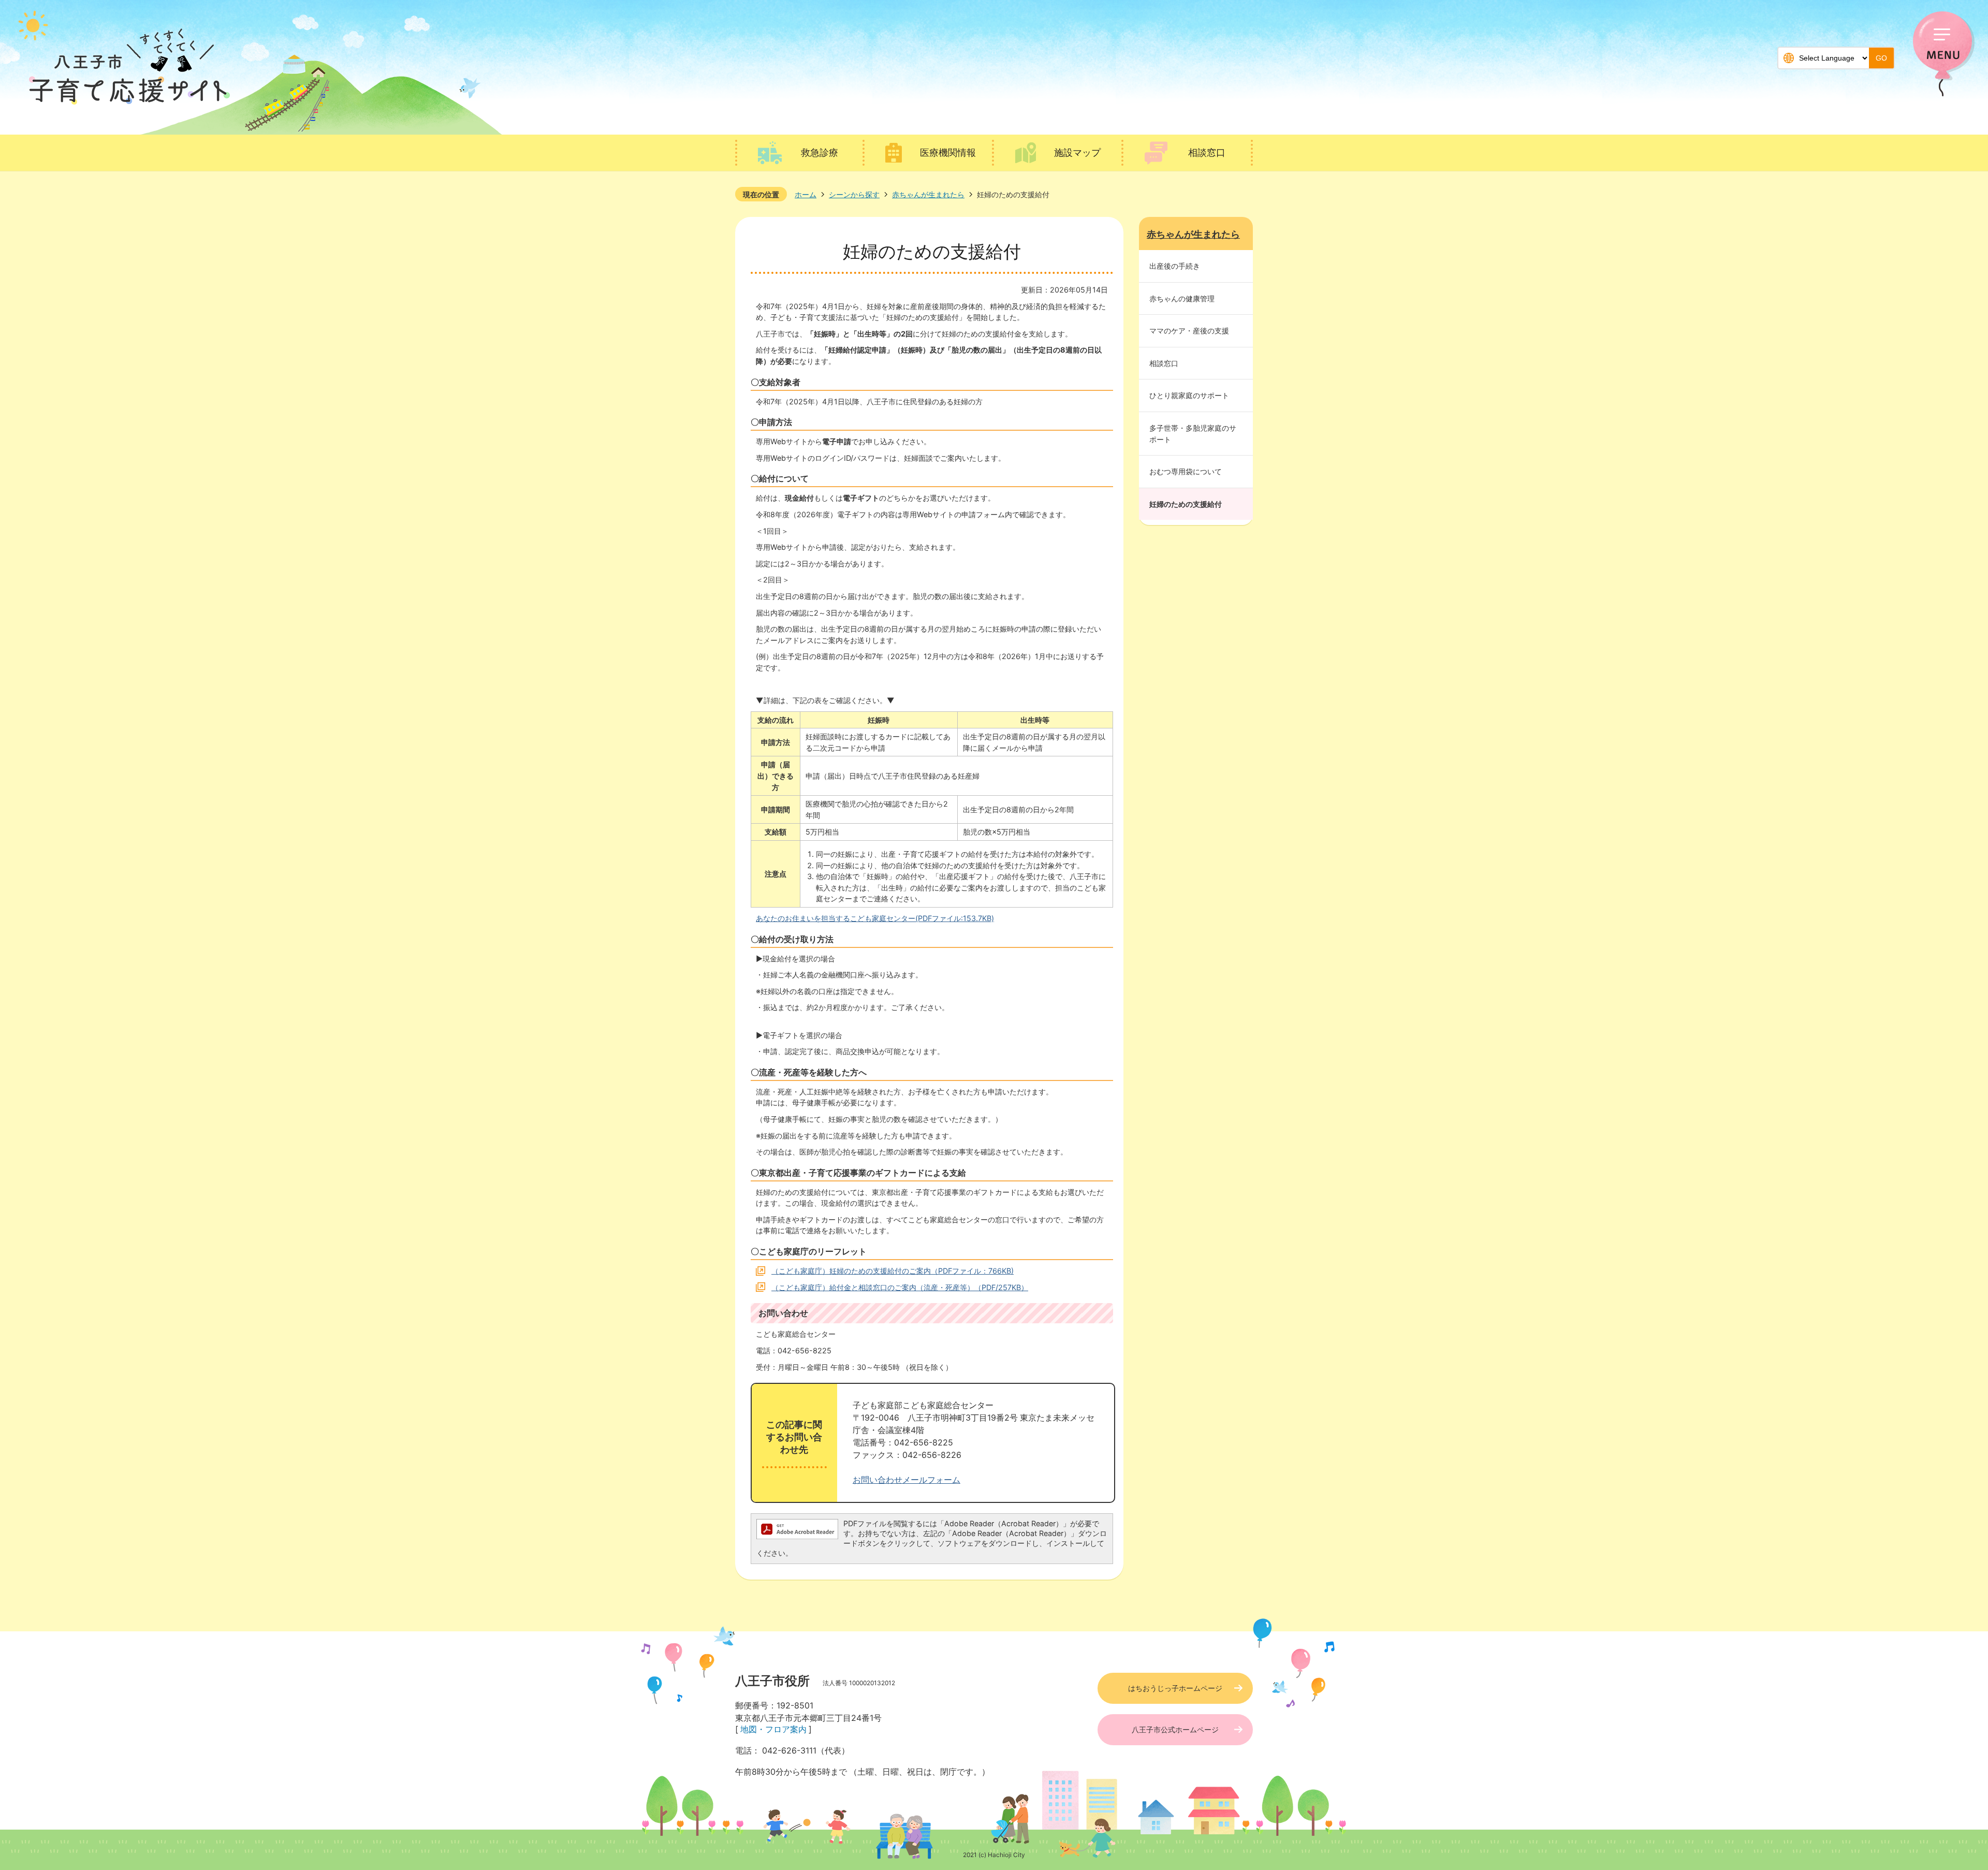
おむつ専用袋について (1186, 471)
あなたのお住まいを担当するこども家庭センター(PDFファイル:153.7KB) (875, 918)
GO (1881, 58)
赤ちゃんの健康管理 (1182, 298)
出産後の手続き (1175, 266)
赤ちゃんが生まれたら (928, 194)
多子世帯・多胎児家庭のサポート (1193, 434)
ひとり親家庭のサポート (1189, 395)
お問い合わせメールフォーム (907, 1480)
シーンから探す (854, 194)
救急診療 (820, 152)
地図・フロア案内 (773, 1729)
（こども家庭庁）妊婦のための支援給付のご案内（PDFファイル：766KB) (893, 1271)
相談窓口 (1207, 152)
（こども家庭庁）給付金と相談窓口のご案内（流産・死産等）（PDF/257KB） (900, 1287)
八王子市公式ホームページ (1175, 1729)
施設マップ (1077, 152)
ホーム (806, 194)
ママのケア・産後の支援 (1189, 331)
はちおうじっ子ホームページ (1175, 1688)
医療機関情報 (948, 152)
